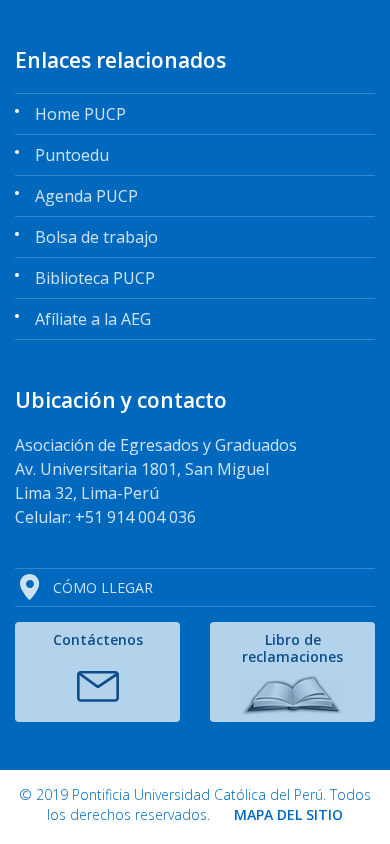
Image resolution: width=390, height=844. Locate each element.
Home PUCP (80, 114)
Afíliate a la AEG (93, 319)
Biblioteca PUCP (95, 278)
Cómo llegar (103, 587)
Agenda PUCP (86, 196)
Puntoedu (72, 155)
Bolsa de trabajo (96, 237)
